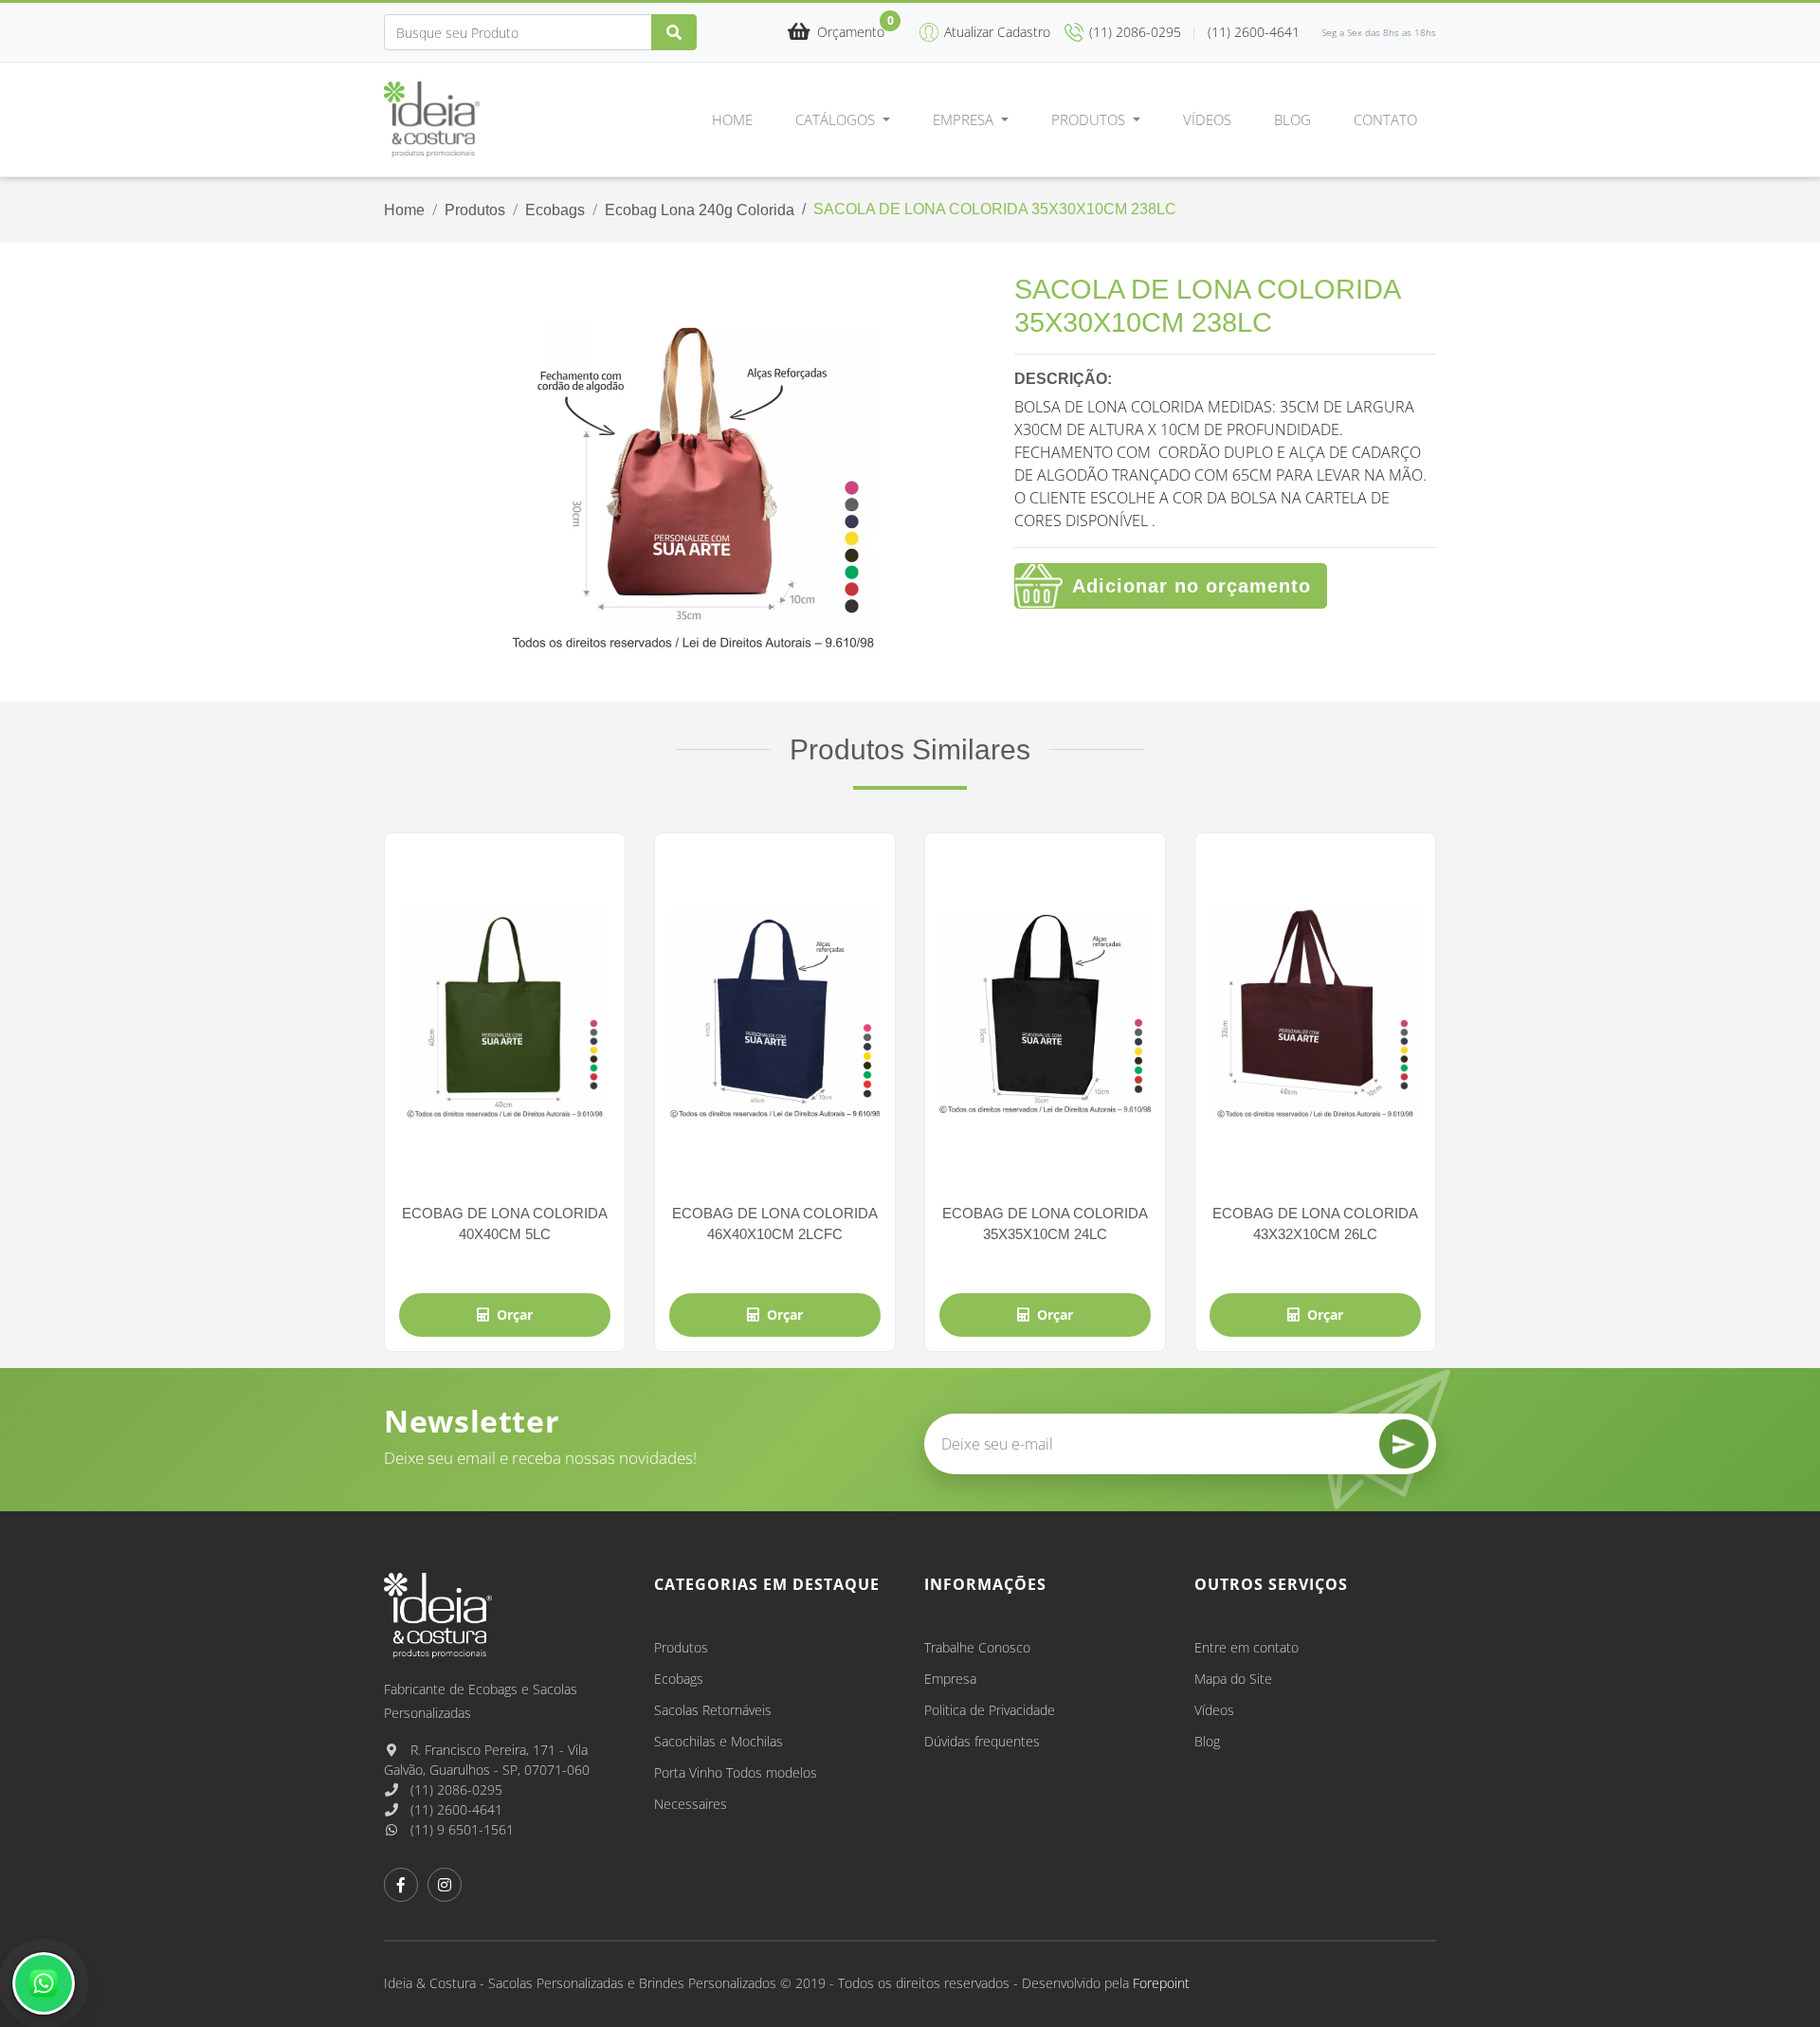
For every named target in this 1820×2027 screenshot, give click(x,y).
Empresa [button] (965, 119)
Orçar (515, 1315)
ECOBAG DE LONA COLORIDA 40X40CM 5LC (505, 1223)
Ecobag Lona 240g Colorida (700, 210)
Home (732, 119)
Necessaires (691, 1804)
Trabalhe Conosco (977, 1647)
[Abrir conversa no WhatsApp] (44, 1983)
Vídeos (1207, 119)
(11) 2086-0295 (455, 1790)
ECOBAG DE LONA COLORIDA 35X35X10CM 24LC (1045, 1223)
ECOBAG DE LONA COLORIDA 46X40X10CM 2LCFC (775, 1223)
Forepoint (1161, 1983)
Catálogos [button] (837, 119)
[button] (836, 33)
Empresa (950, 1679)
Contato (1385, 119)
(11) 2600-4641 (455, 1809)
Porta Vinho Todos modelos (736, 1772)
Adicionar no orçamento (1192, 586)
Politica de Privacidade (990, 1710)
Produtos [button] (1090, 119)
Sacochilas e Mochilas (719, 1741)
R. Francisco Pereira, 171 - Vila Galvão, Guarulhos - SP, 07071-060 (487, 1760)
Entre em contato (1247, 1647)
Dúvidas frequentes (982, 1741)
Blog (1292, 119)
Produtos (475, 210)
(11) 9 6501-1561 (460, 1829)
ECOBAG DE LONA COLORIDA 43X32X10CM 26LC (1315, 1223)
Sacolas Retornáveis (713, 1710)
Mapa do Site (1233, 1679)
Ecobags (555, 210)
